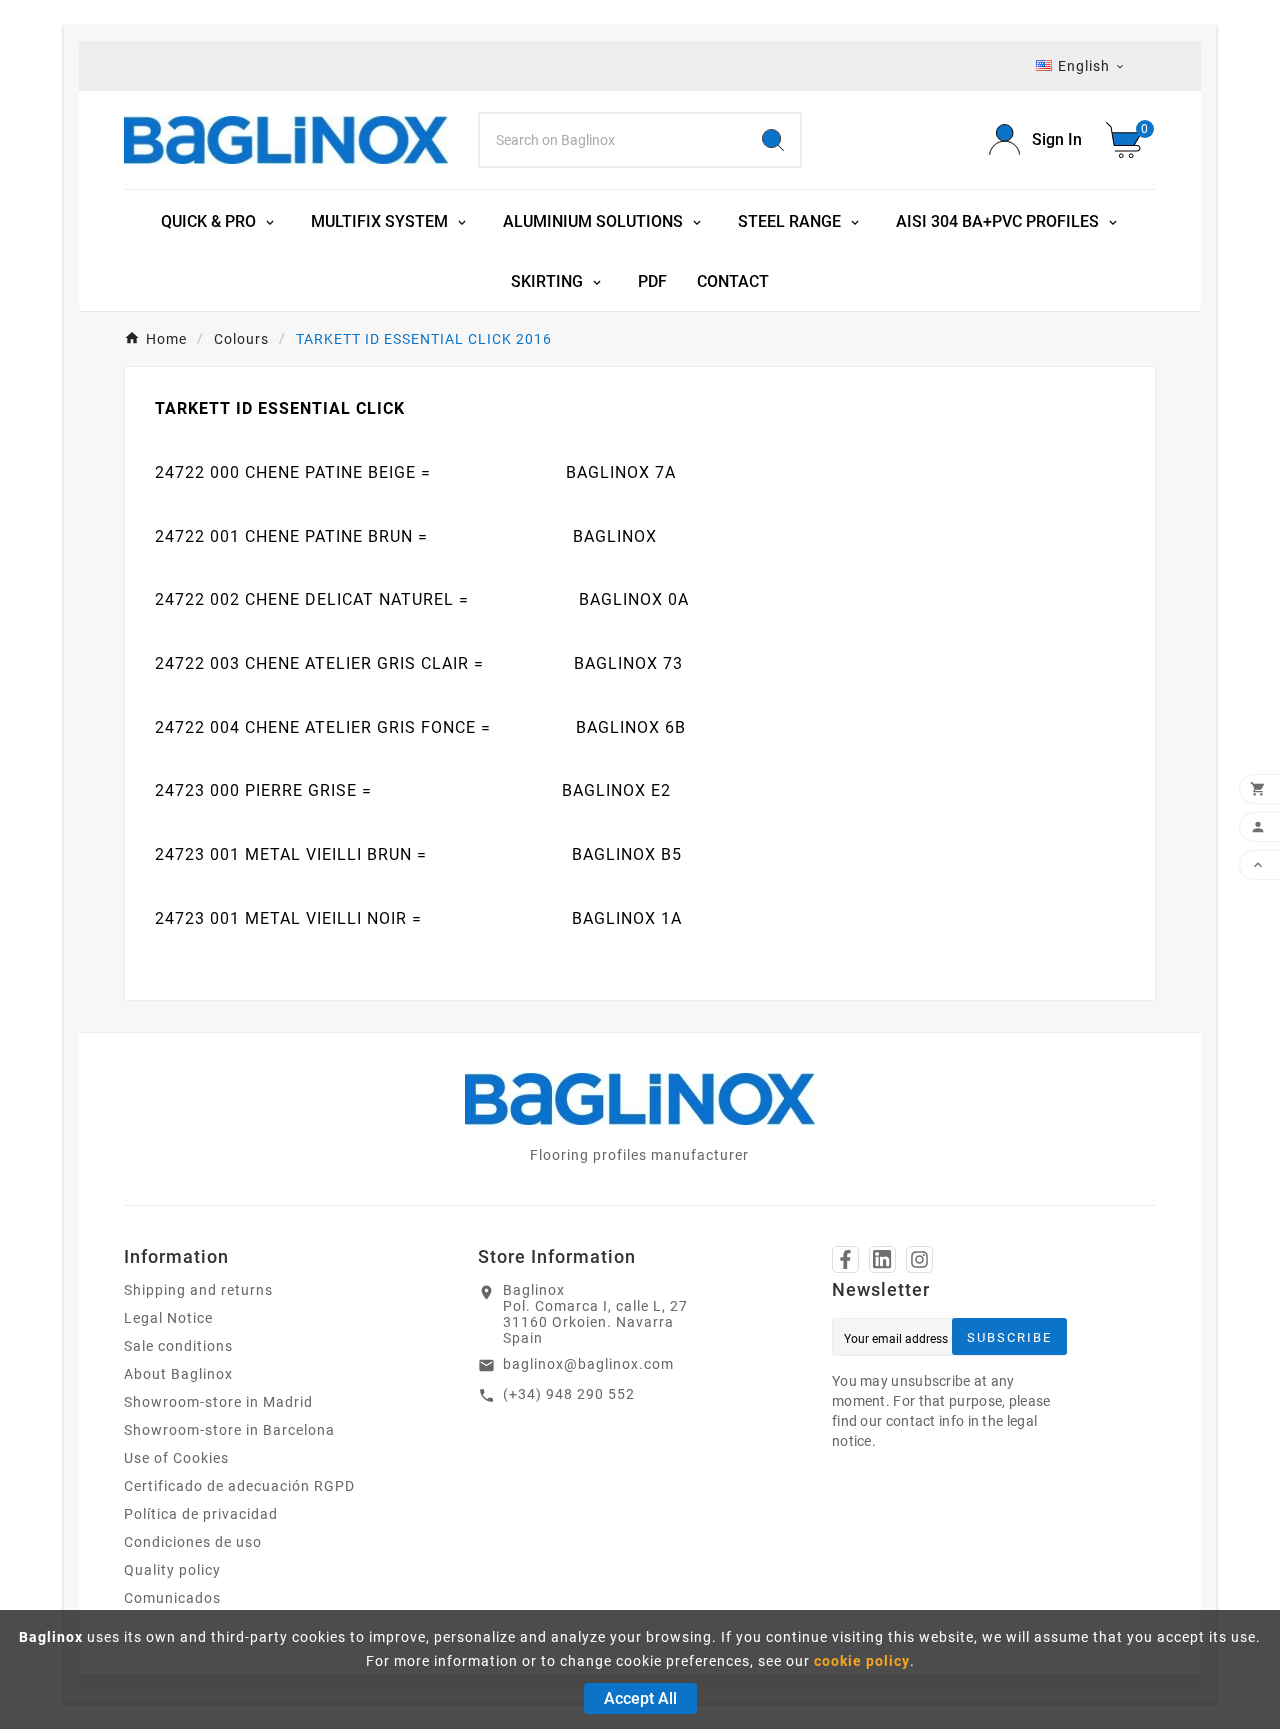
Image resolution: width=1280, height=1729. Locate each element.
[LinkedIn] (882, 1259)
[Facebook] (845, 1259)
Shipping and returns (198, 1290)
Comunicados (172, 1598)
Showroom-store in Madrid (218, 1402)
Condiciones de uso (193, 1542)
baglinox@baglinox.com (588, 1364)
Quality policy (172, 1570)
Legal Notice (168, 1318)
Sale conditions (178, 1346)
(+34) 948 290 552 (569, 1394)
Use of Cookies (176, 1458)
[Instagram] (919, 1259)
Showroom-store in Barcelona (229, 1430)
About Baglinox (178, 1374)
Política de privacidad (201, 1514)
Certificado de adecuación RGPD (239, 1486)
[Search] (773, 140)
